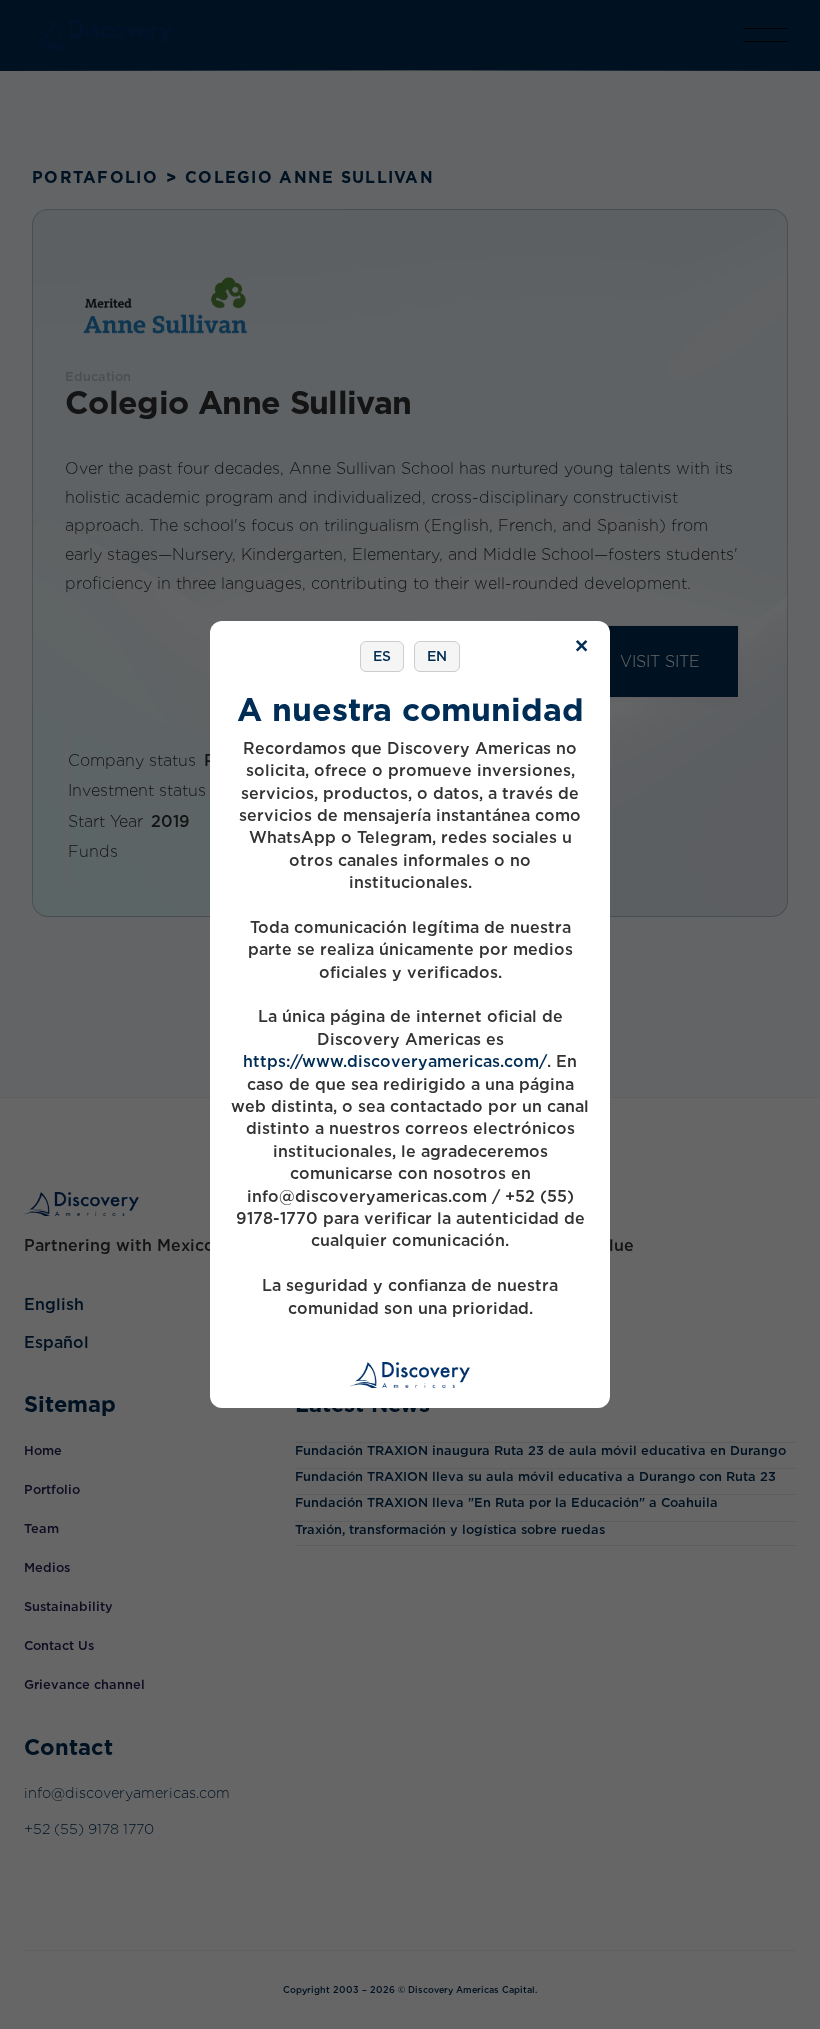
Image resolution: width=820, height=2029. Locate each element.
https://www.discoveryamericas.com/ (395, 1061)
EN (437, 656)
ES (382, 656)
